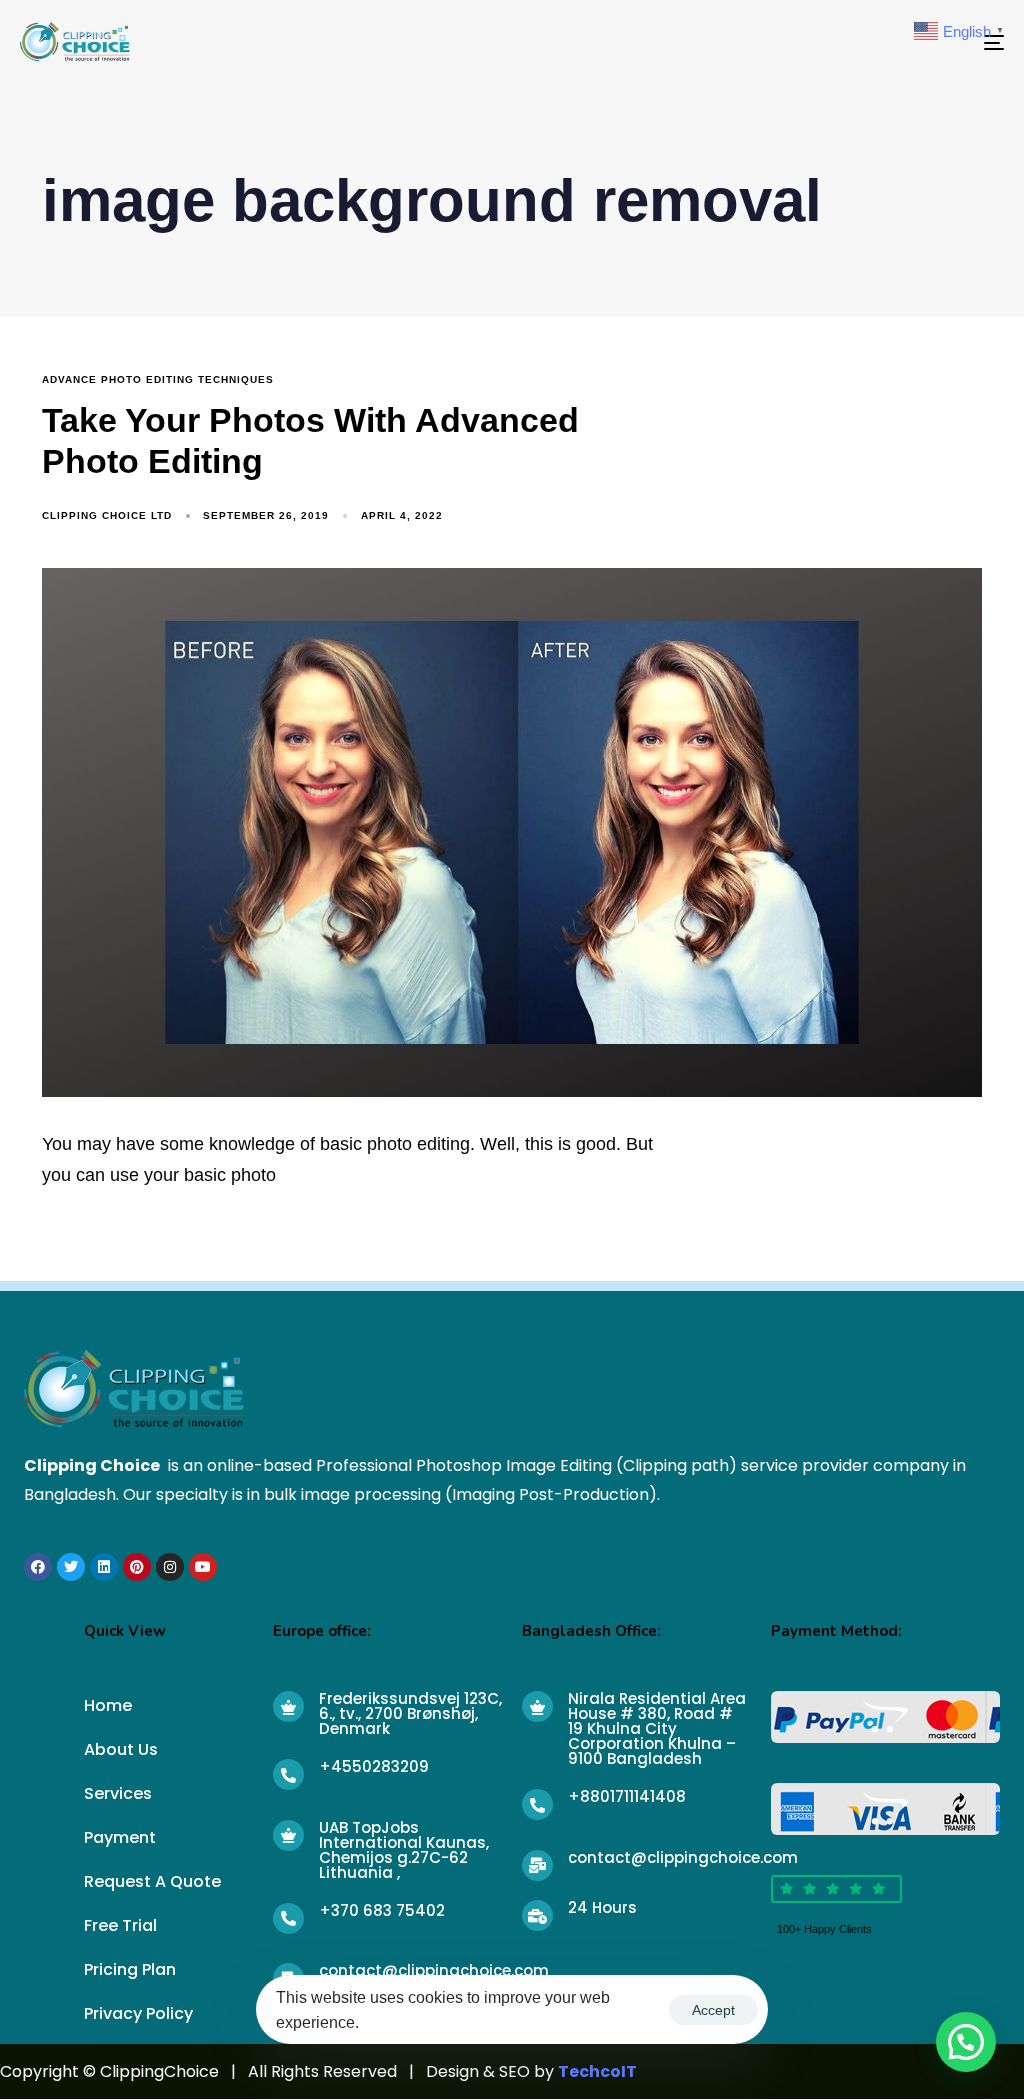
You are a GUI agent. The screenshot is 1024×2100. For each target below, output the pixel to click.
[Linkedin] (104, 1567)
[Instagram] (170, 1567)
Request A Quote (152, 1881)
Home (108, 1705)
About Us (121, 1749)
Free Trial (120, 1925)
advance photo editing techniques (158, 379)
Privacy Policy (138, 2013)
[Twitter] (71, 1567)
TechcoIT (597, 2071)
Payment (120, 1837)
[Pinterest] (137, 1567)
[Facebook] (38, 1567)
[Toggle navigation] (840, 42)
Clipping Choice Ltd (107, 515)
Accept (713, 2010)
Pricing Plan (130, 1969)
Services (118, 1793)
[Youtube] (203, 1567)
